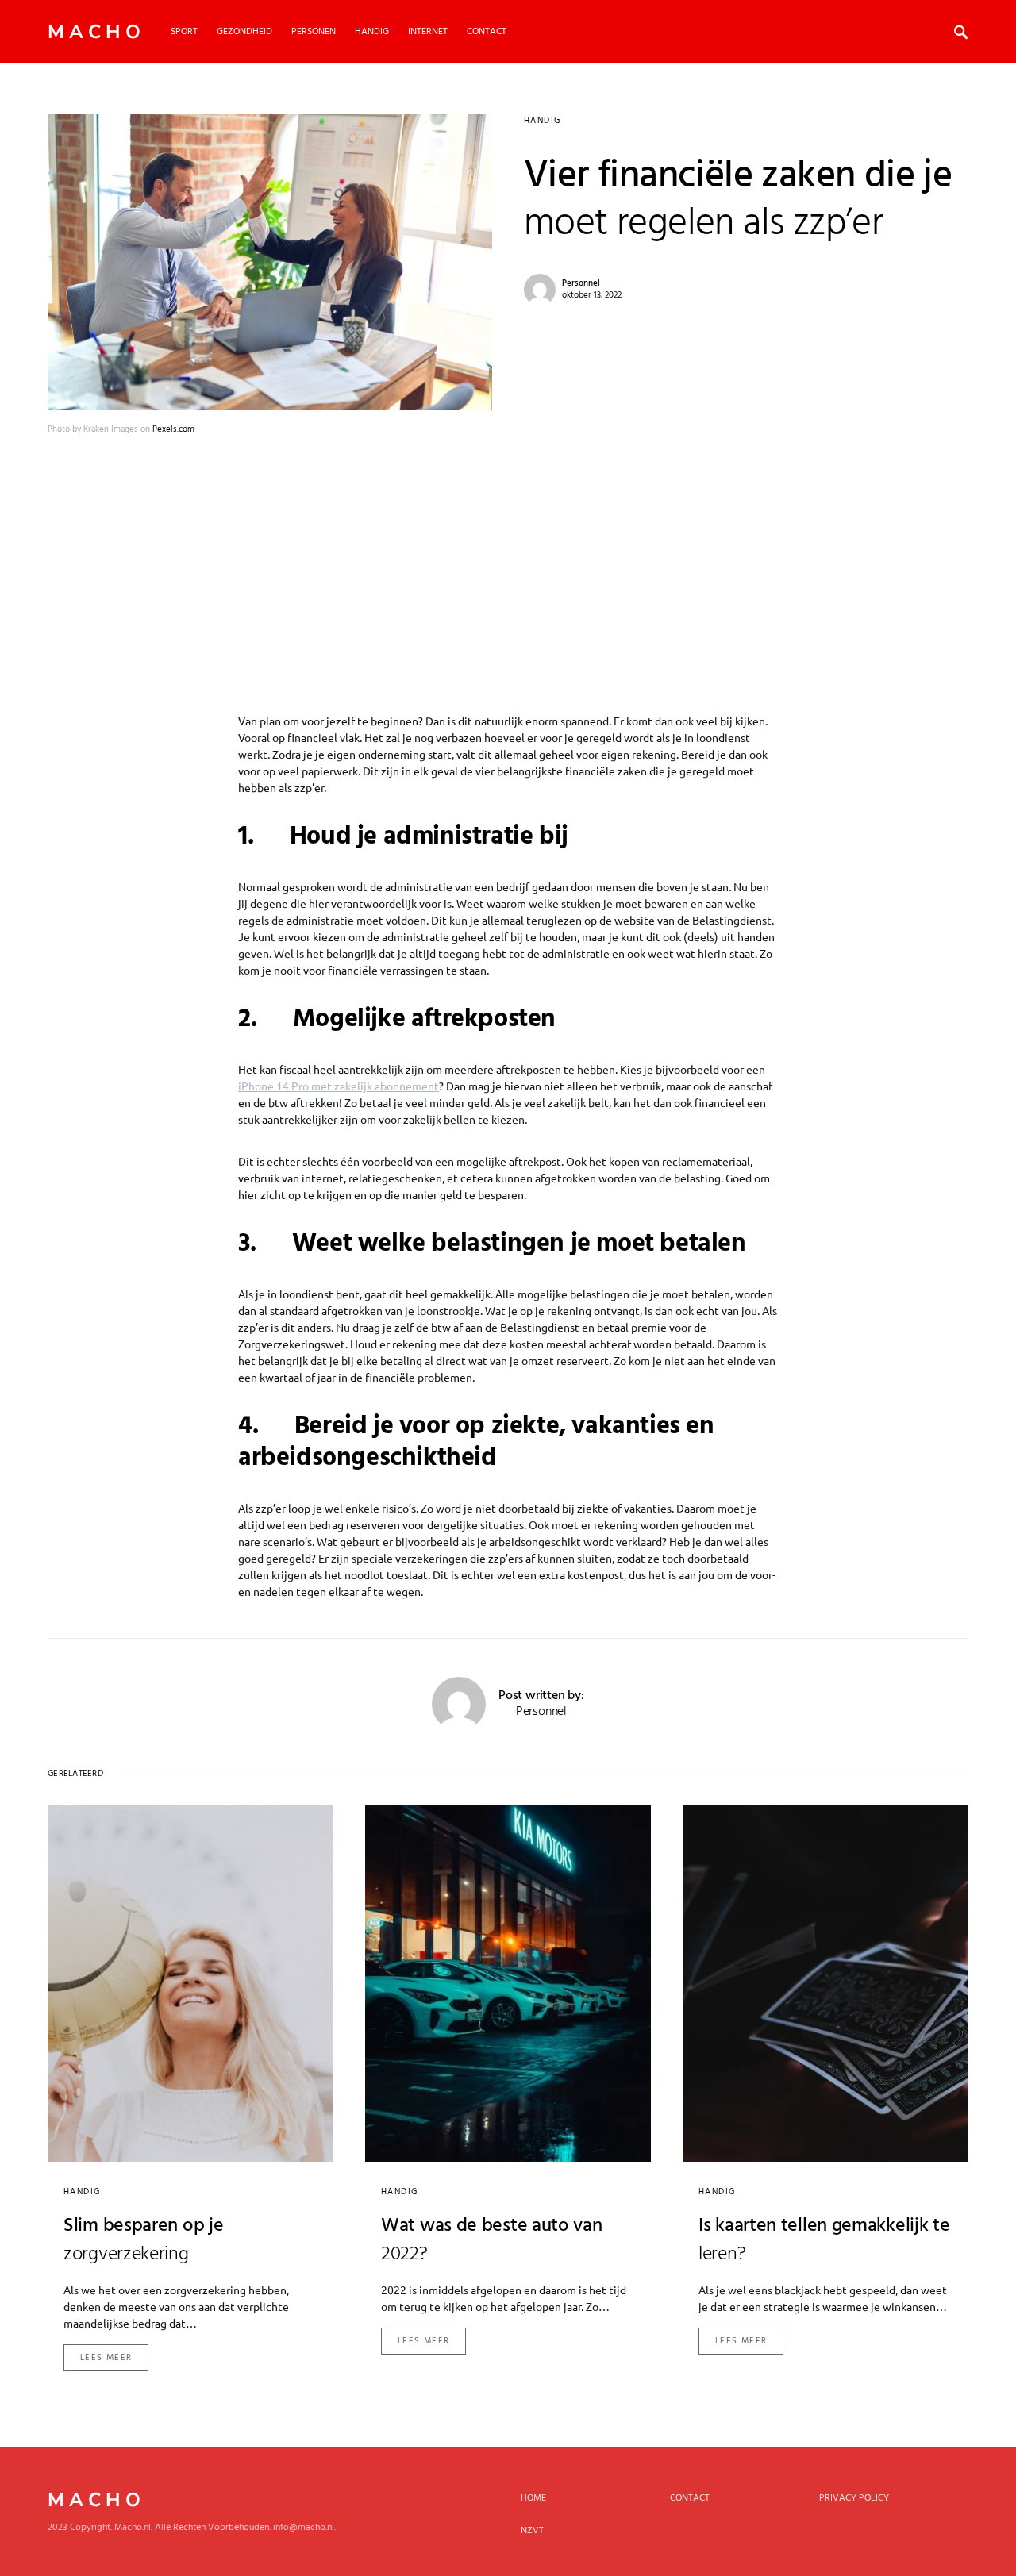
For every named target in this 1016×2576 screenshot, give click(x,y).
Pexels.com (173, 429)
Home (533, 2498)
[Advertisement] (508, 556)
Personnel (581, 283)
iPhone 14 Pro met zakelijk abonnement (339, 1086)
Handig (542, 121)
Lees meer (106, 2358)
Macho (96, 32)
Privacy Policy (854, 2498)
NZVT (532, 2531)
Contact (690, 2498)
